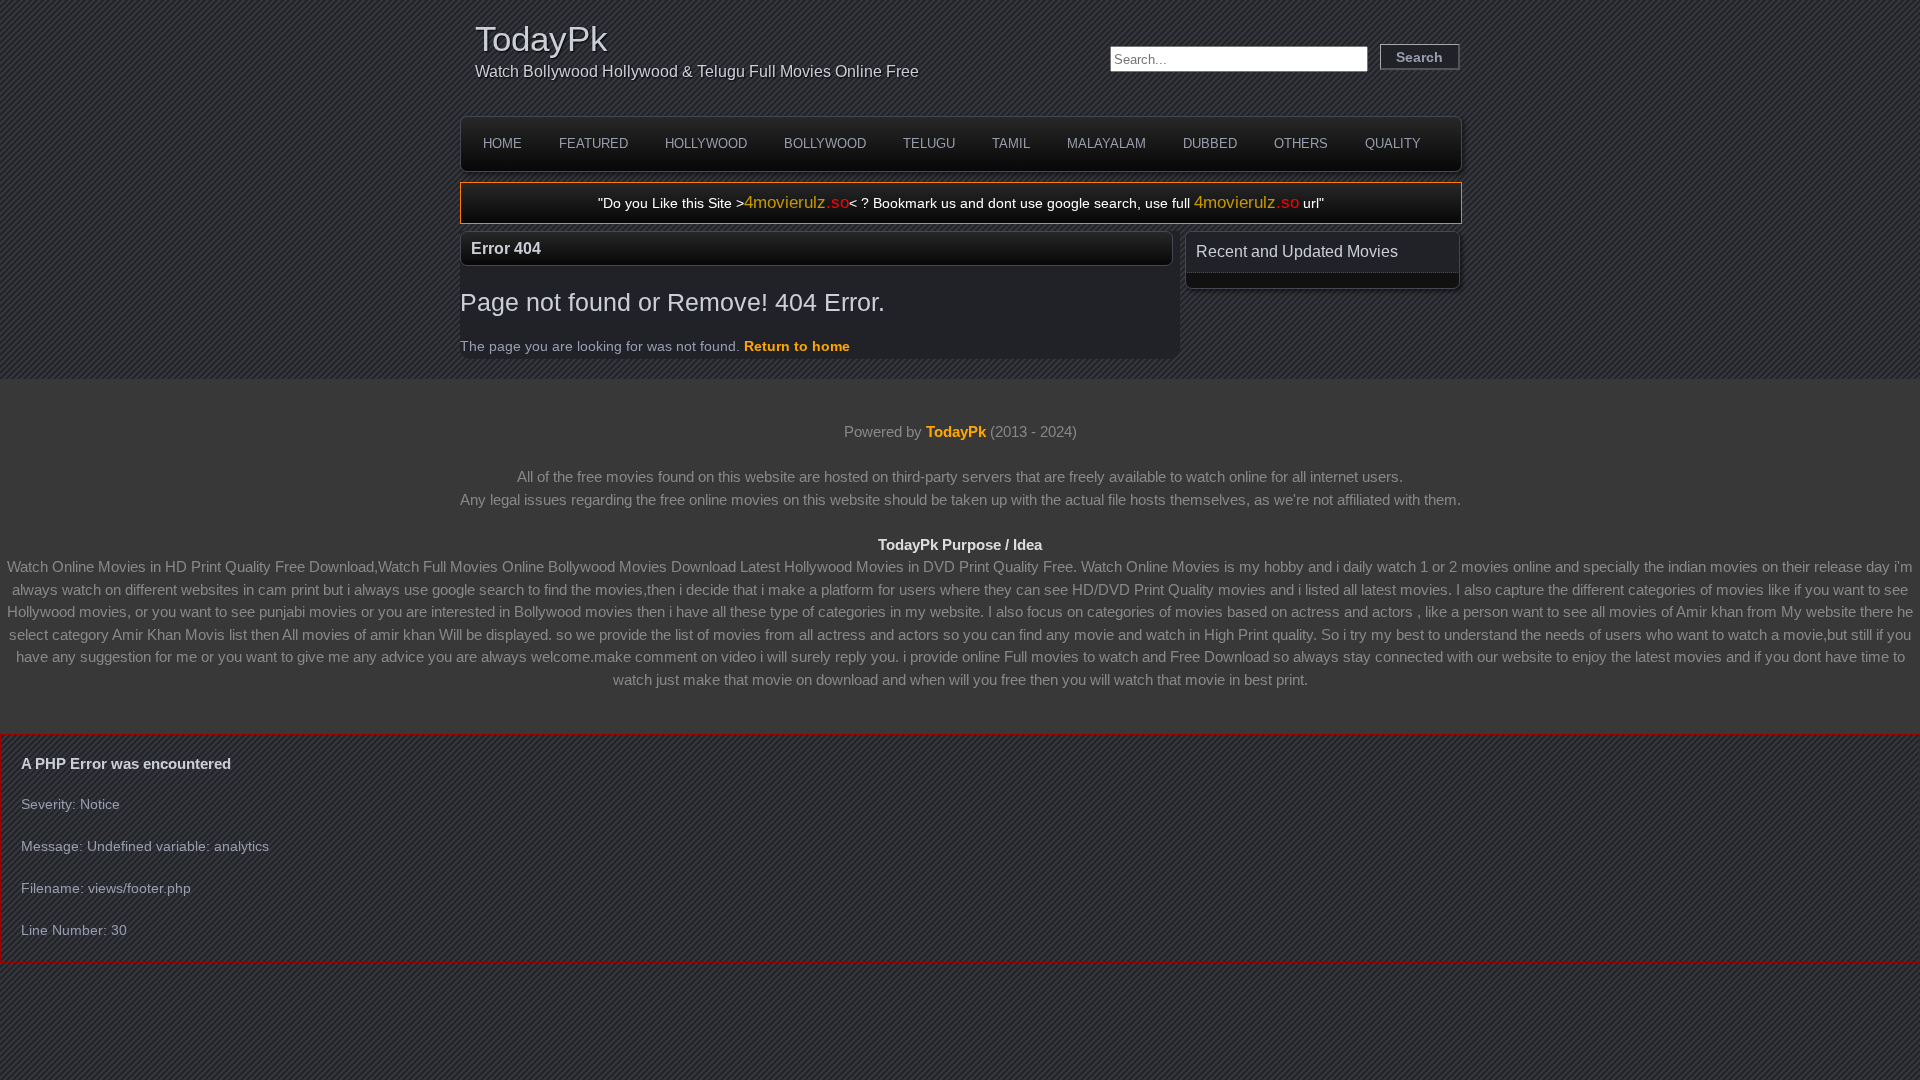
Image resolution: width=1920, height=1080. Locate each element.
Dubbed (1210, 143)
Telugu (929, 143)
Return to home (797, 346)
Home (502, 143)
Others (1301, 143)
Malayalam (1106, 143)
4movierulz (796, 202)
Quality (1393, 143)
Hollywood (706, 143)
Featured (593, 143)
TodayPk (541, 38)
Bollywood (825, 143)
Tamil (1011, 143)
